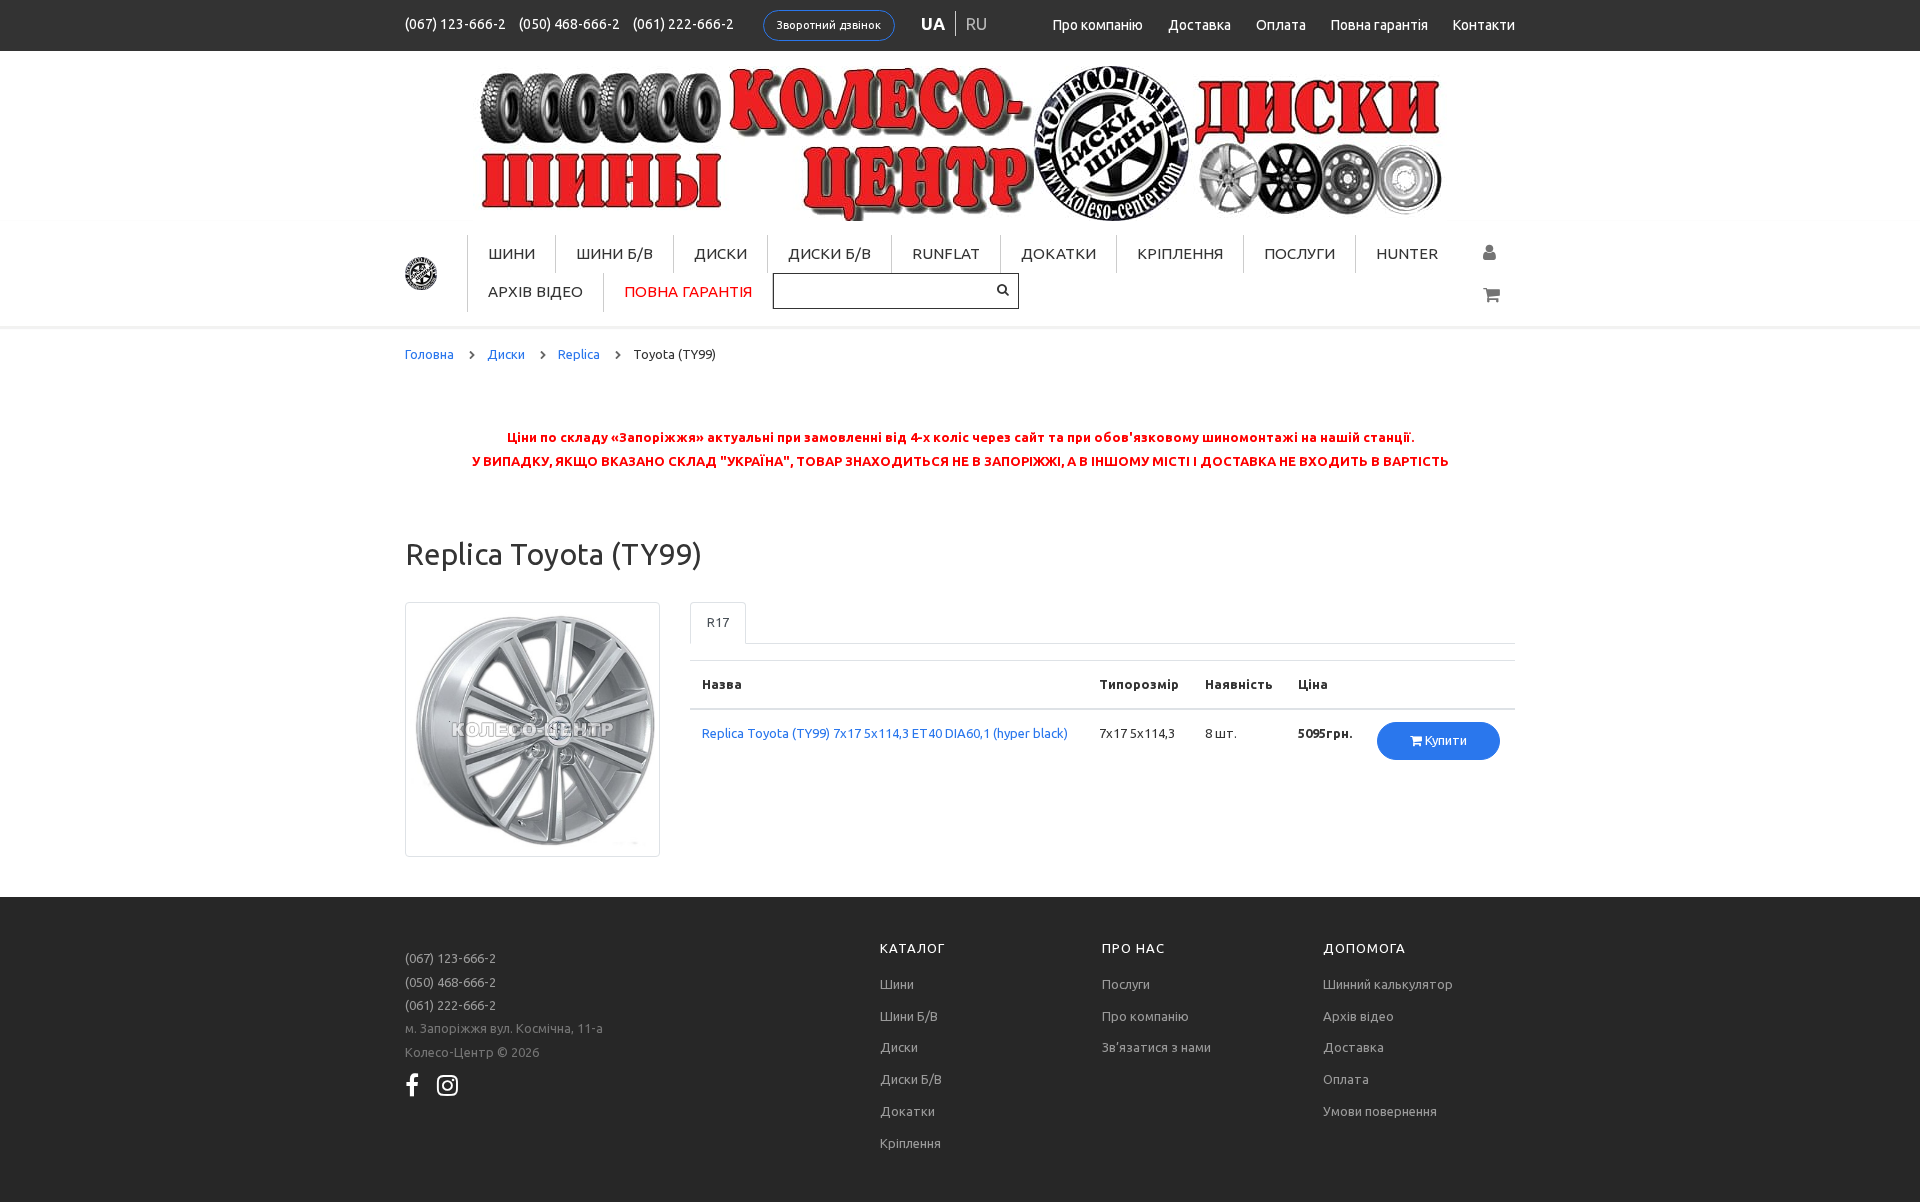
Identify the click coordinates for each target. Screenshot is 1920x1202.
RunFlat (946, 253)
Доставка (1199, 25)
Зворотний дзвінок (829, 25)
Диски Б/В (829, 253)
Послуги (1299, 253)
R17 (718, 622)
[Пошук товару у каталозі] (1003, 289)
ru (976, 23)
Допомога (1364, 948)
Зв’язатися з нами (1156, 1047)
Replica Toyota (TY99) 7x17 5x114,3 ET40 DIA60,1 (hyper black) (885, 733)
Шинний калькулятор (1388, 984)
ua (933, 23)
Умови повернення (1380, 1111)
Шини (511, 253)
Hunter (1407, 253)
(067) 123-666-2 (455, 24)
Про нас (1133, 948)
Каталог (912, 948)
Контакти (1484, 25)
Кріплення (1180, 253)
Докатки (1058, 253)
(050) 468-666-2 (569, 24)
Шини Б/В (614, 253)
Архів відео (535, 291)
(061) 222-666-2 (683, 24)
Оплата (1281, 25)
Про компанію (1098, 25)
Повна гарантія (1379, 25)
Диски (720, 253)
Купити (1444, 740)
